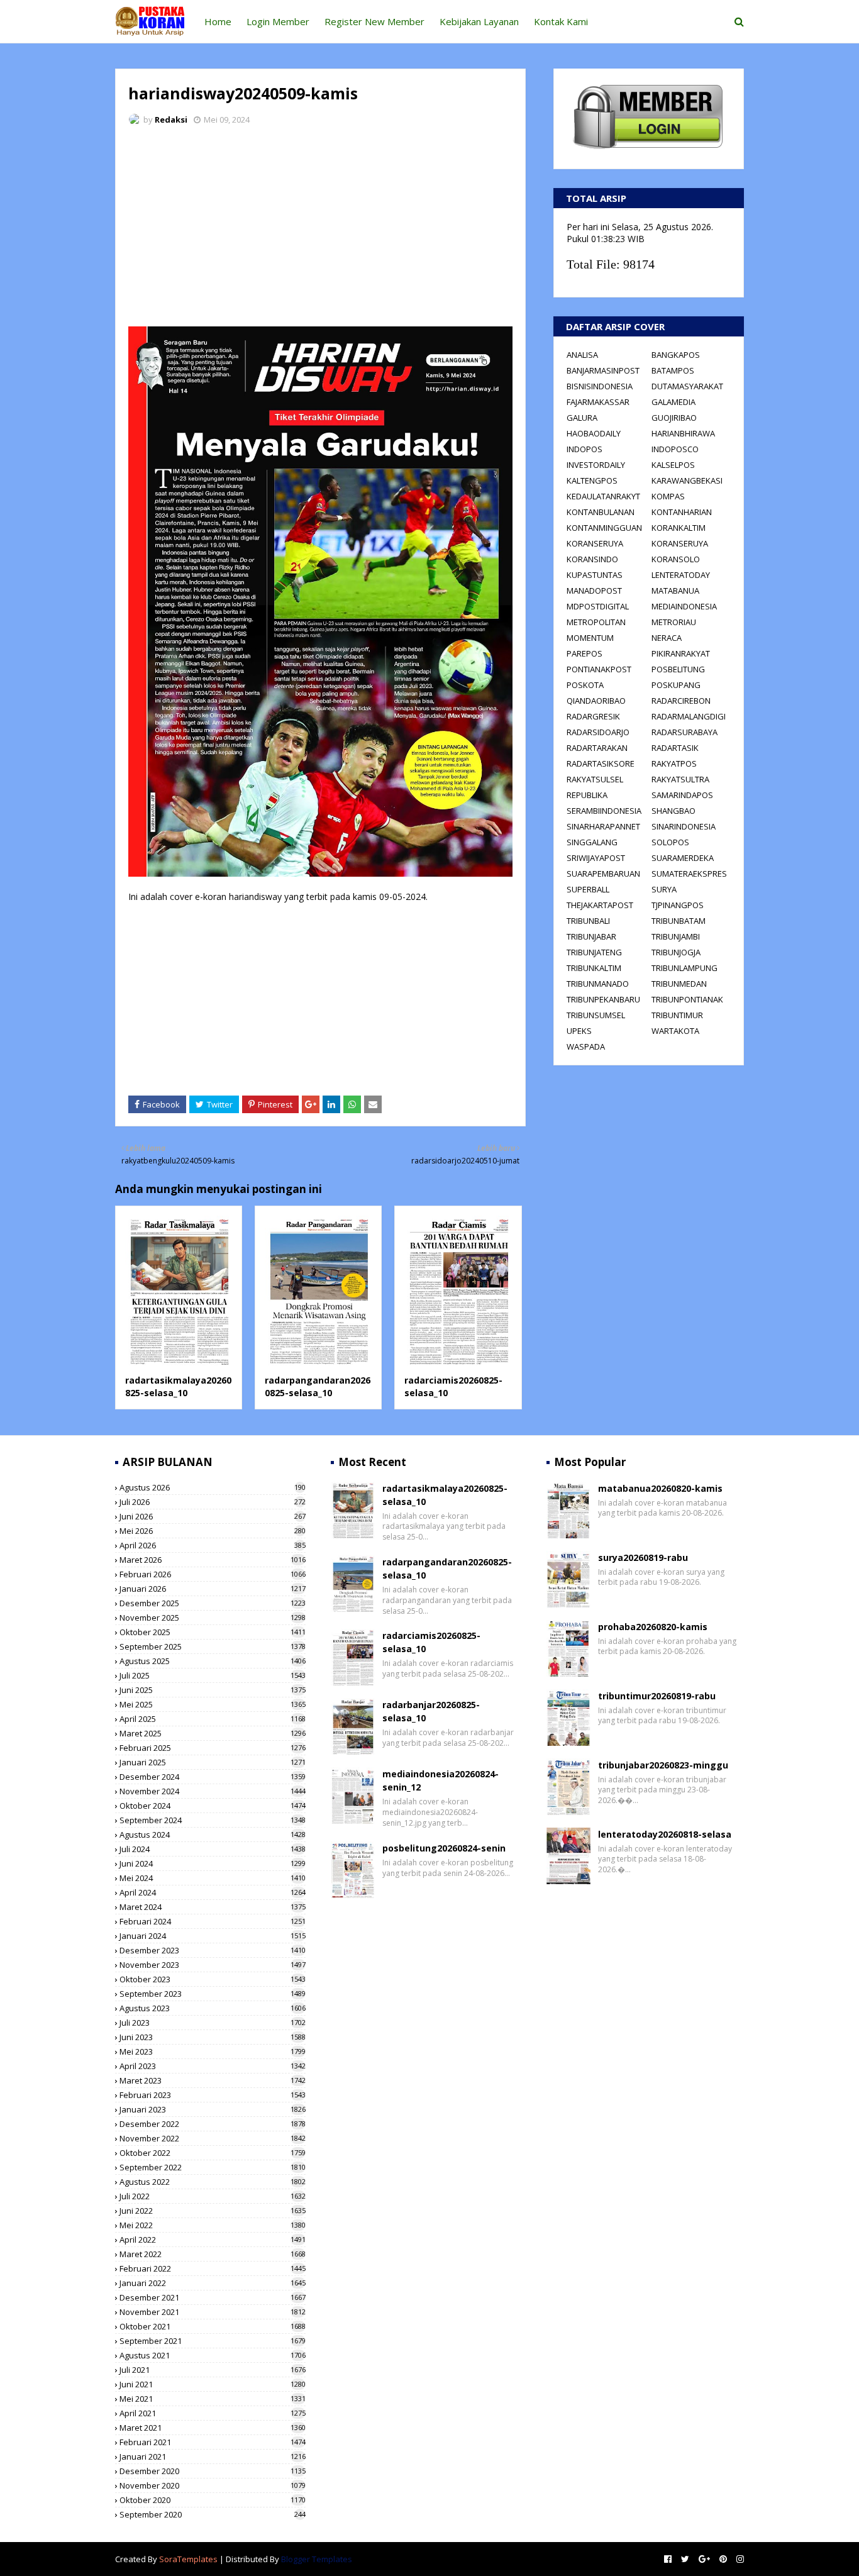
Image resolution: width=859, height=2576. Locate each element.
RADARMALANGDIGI (689, 716)
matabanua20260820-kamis (660, 1488)
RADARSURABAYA (684, 732)
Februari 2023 (213, 2095)
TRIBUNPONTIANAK (687, 999)
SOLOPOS (670, 842)
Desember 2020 (213, 2471)
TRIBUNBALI (588, 921)
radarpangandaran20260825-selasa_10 (318, 1386)
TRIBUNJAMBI (676, 936)
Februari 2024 (213, 1921)
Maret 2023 (213, 2080)
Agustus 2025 (213, 1661)
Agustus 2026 (213, 1487)
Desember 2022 (213, 2124)
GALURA (582, 418)
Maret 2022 (213, 2254)
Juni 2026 (213, 1516)
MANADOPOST (594, 591)
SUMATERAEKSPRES (689, 874)
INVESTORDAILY (596, 465)
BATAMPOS (673, 370)
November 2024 (213, 1791)
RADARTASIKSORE (601, 763)
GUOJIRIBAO (674, 418)
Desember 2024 (213, 1777)
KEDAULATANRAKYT (603, 496)
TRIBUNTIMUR (677, 1015)
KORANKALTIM (679, 528)
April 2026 (213, 1545)
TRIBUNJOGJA (676, 952)
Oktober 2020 (213, 2500)
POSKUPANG (676, 685)
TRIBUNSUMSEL (596, 1015)
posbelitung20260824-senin (444, 1848)
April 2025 (213, 1719)
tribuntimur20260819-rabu (657, 1696)
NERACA (667, 638)
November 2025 (213, 1618)
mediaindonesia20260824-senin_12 (441, 1780)
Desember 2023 (213, 1950)
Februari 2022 (213, 2268)
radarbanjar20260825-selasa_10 (431, 1711)
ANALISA (582, 355)
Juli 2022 (213, 2196)
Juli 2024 (213, 1849)
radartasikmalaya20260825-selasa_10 (178, 1386)
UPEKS (579, 1031)
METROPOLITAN (596, 622)
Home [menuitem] (218, 21)
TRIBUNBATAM (679, 921)
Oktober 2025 (213, 1632)
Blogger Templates (317, 2559)
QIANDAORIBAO (596, 701)
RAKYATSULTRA (680, 779)
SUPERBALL (588, 889)
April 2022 (213, 2240)
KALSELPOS (673, 465)
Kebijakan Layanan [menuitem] (479, 21)
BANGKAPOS (676, 355)
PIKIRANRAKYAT (681, 653)
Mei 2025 (213, 1704)
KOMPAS (668, 496)
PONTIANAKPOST (599, 669)
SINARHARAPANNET (603, 826)
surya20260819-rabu (643, 1557)
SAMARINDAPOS (682, 795)
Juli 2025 (213, 1675)
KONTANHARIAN (682, 512)
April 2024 (213, 1892)
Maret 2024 (213, 1907)
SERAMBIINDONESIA (604, 811)
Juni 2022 (213, 2211)
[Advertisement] (320, 230)
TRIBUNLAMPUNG (684, 968)
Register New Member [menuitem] (374, 21)
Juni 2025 (213, 1690)
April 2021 (213, 2413)
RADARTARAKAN (597, 748)
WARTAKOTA (675, 1031)
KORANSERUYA (595, 543)
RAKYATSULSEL (595, 779)
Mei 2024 (213, 1878)
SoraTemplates (188, 2559)
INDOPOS (585, 449)
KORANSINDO (592, 559)
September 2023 (213, 1994)
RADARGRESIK (593, 716)
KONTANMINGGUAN (604, 528)
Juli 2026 (213, 1502)
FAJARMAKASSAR (598, 402)
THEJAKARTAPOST (600, 905)
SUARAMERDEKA (683, 858)
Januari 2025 (213, 1762)
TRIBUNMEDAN (679, 984)
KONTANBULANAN (601, 512)
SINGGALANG (592, 842)
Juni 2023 (213, 2037)
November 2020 (213, 2485)
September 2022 (213, 2167)
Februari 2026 (213, 1574)
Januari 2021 (213, 2457)
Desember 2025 (213, 1603)
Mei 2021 (213, 2399)
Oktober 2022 (213, 2153)
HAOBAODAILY (594, 433)
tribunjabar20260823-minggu (663, 1765)
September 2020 (213, 2514)
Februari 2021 (213, 2442)
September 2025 (213, 1646)
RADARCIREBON (681, 701)
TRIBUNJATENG (594, 952)
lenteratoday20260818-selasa (665, 1834)
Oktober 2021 (213, 2326)
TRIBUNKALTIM (594, 968)
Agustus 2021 (213, 2355)
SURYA (664, 889)
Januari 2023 (213, 2109)
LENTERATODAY (681, 575)
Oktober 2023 (213, 1979)
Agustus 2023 (213, 2008)
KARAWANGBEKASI (687, 480)
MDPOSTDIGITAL (598, 606)
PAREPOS (585, 653)
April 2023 (213, 2066)
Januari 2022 (213, 2283)
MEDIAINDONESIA (684, 606)
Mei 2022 (213, 2225)
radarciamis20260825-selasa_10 (431, 1642)
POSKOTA (585, 685)
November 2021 (213, 2312)
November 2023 (213, 1965)
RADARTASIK (675, 748)
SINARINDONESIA (684, 826)
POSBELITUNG (678, 669)
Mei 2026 (213, 1531)
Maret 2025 (213, 1733)
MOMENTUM (590, 638)
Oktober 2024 (213, 1806)
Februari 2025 (213, 1748)
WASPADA (586, 1046)
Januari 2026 (213, 1589)
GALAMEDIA (673, 402)
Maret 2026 (213, 1560)
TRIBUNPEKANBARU (603, 999)
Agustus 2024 (213, 1835)
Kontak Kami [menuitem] (561, 21)
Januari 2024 (213, 1936)
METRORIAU (674, 622)
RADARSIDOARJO (598, 732)
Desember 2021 (213, 2297)
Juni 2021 (213, 2384)
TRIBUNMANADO (598, 984)
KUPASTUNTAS (595, 575)
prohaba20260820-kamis (653, 1627)
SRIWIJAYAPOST (596, 858)
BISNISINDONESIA (600, 386)
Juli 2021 (213, 2370)
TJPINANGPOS (678, 905)
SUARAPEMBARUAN (603, 874)
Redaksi (171, 119)
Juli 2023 (213, 2023)
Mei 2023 (213, 2051)
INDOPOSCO (675, 449)
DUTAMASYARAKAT (687, 386)
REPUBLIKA (587, 795)
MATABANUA (675, 591)
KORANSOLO (676, 559)
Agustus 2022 (213, 2182)
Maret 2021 (213, 2428)
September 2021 (213, 2341)
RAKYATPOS (674, 763)
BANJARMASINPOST (603, 370)
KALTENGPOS (592, 480)
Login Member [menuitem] (278, 21)
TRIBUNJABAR (591, 936)
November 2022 (213, 2138)
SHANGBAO (673, 811)
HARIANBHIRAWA (683, 433)
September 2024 (213, 1820)
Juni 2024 (213, 1863)
